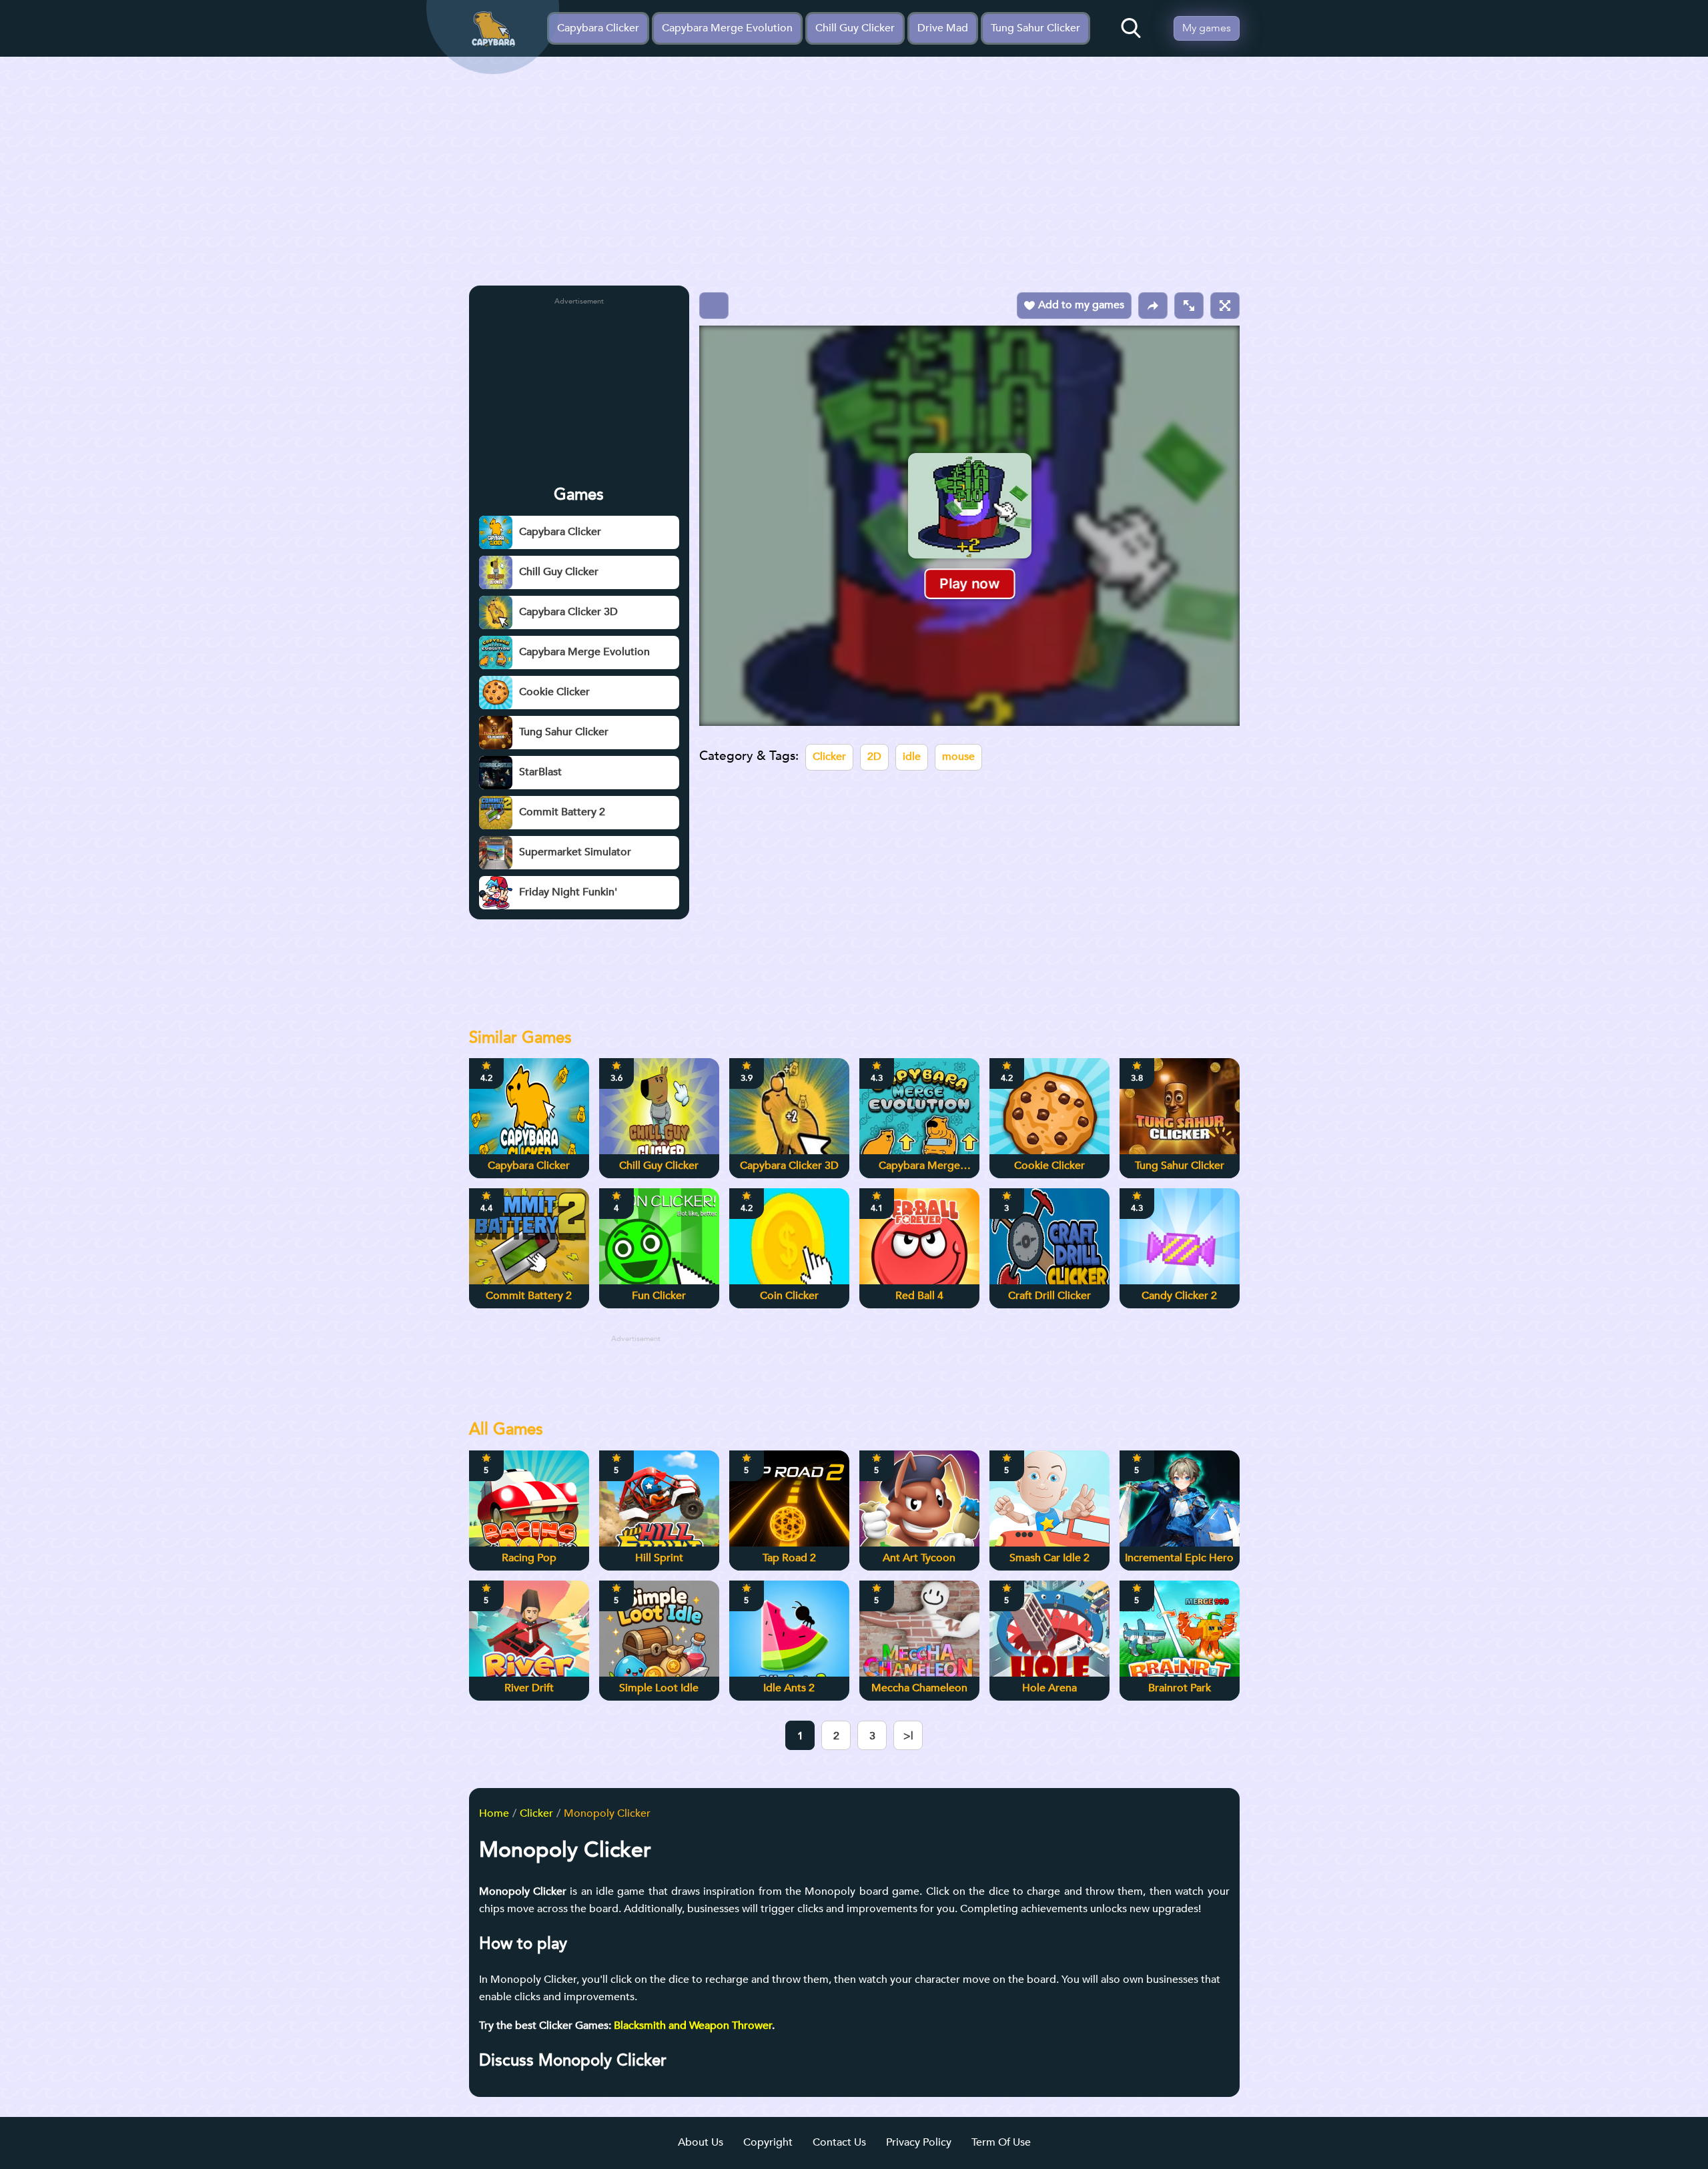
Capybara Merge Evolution (727, 28)
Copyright (768, 2142)
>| (908, 1736)
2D (874, 757)
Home (494, 1813)
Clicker (829, 757)
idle (912, 757)
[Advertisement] (854, 175)
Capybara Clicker (598, 28)
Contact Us (839, 2142)
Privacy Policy (919, 2142)
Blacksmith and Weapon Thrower (693, 2026)
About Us (701, 2142)
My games (1207, 28)
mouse (958, 757)
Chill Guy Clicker (855, 28)
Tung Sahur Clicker (1035, 28)
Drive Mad (943, 28)
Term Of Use (1001, 2142)
